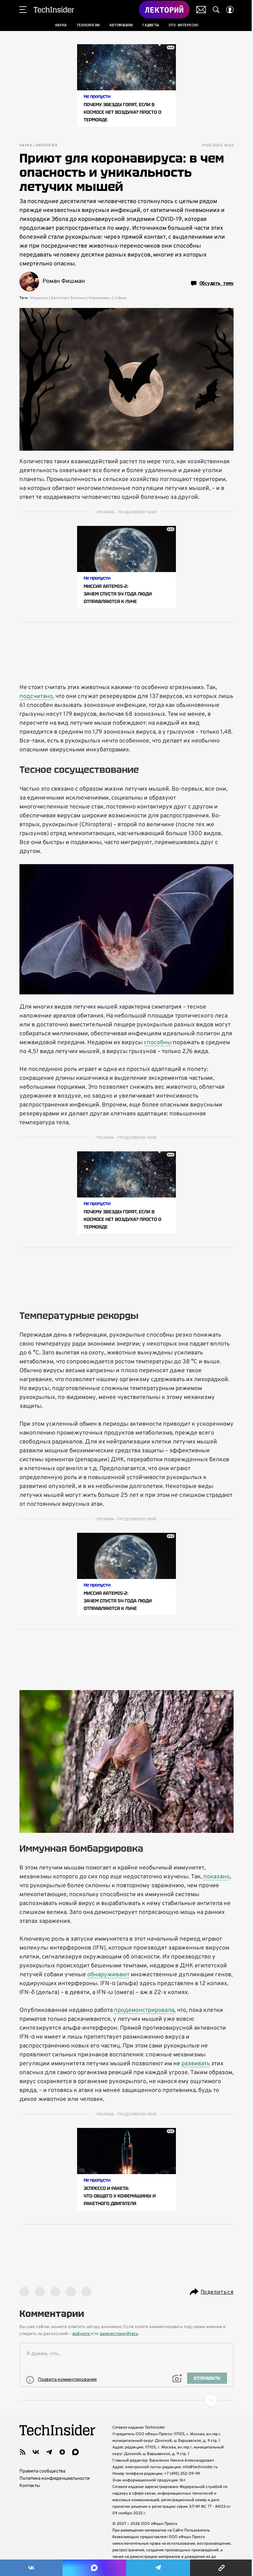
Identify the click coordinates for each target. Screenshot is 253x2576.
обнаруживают (108, 1975)
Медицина (39, 298)
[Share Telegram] (158, 2568)
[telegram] (49, 2452)
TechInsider (54, 10)
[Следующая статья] (126, 2400)
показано (216, 1877)
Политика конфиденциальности (55, 2479)
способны (158, 1043)
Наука (26, 146)
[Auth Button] (230, 10)
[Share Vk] (31, 2568)
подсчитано (36, 697)
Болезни (78, 298)
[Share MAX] (94, 2568)
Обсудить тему (216, 283)
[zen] (62, 2452)
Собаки (120, 298)
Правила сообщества (42, 2471)
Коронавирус (100, 298)
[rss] (23, 2452)
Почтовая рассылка (201, 10)
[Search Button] (216, 10)
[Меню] (23, 10)
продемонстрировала (144, 2010)
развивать (196, 2064)
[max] (75, 2452)
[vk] (36, 2452)
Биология (47, 146)
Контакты (30, 2486)
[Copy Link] (222, 2568)
